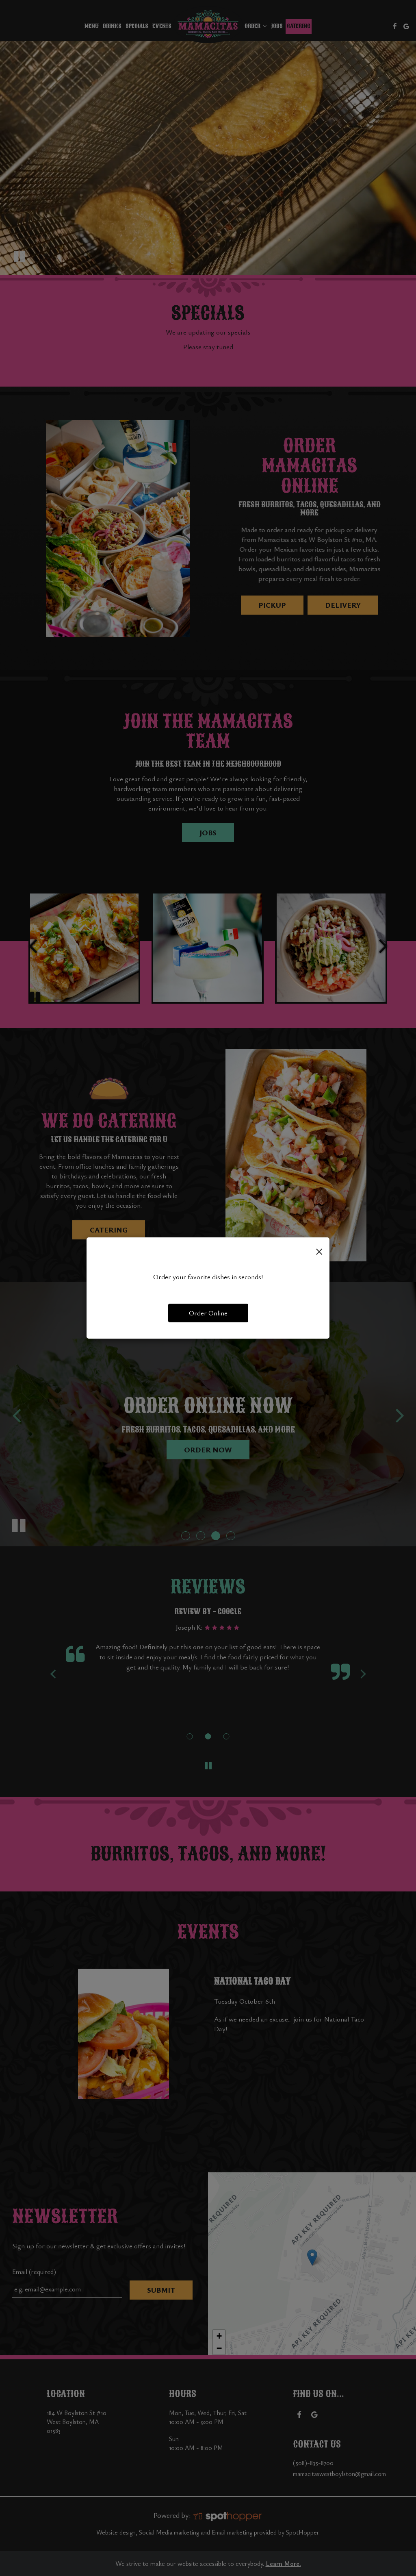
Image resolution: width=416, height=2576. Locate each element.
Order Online (208, 1313)
